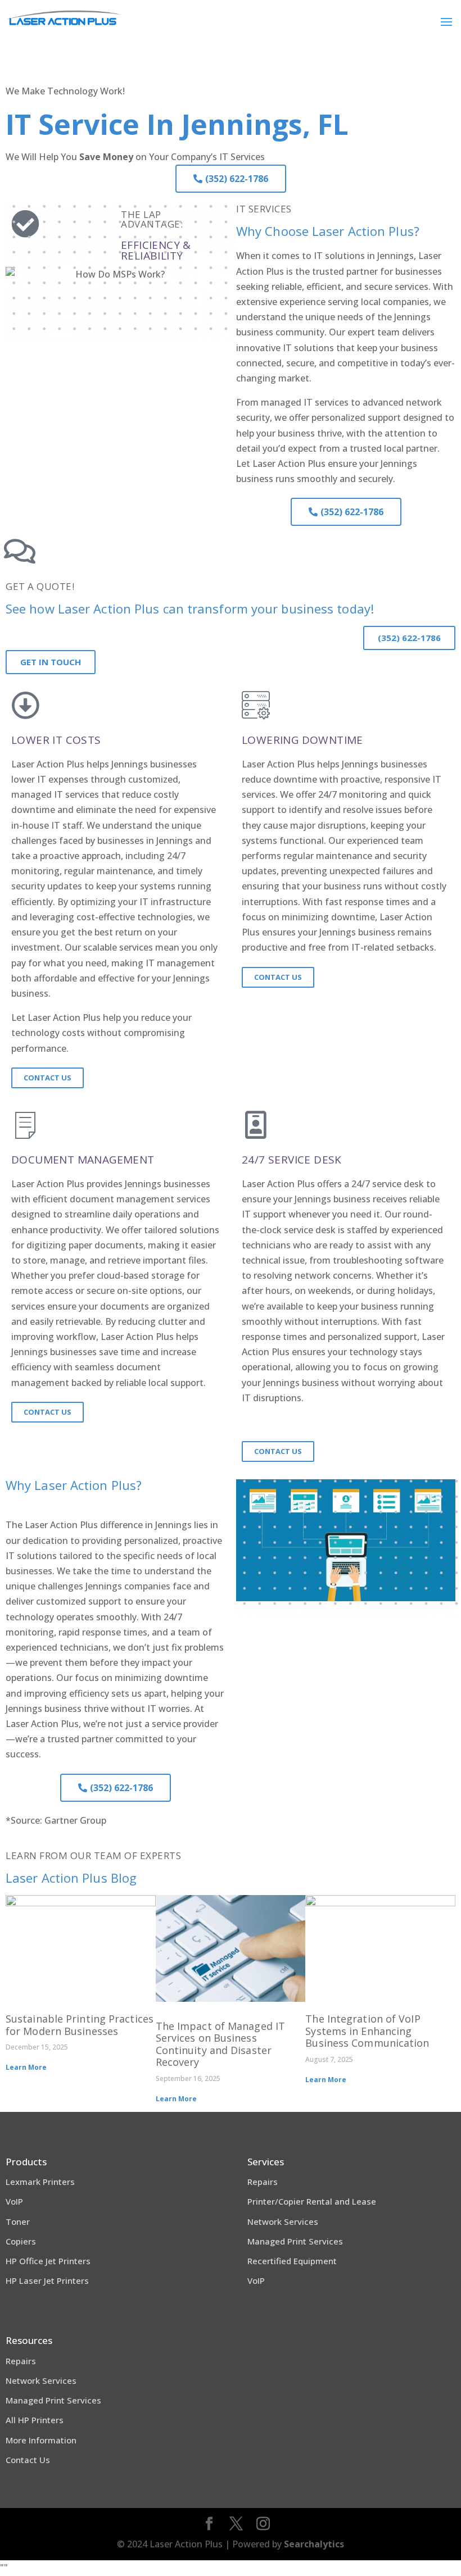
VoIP (14, 2201)
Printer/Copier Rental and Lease (312, 2201)
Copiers (21, 2241)
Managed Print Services (295, 2241)
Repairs (263, 2182)
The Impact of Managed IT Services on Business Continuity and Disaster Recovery (220, 2044)
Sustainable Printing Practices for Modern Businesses (80, 2025)
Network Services (283, 2221)
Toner (18, 2221)
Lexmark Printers (40, 2182)
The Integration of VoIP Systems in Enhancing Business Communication (367, 2031)
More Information (41, 2440)
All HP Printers (35, 2420)
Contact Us (28, 2460)
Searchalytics (314, 2544)
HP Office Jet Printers (48, 2261)
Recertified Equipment (292, 2261)
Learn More (26, 2067)
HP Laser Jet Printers (47, 2280)
